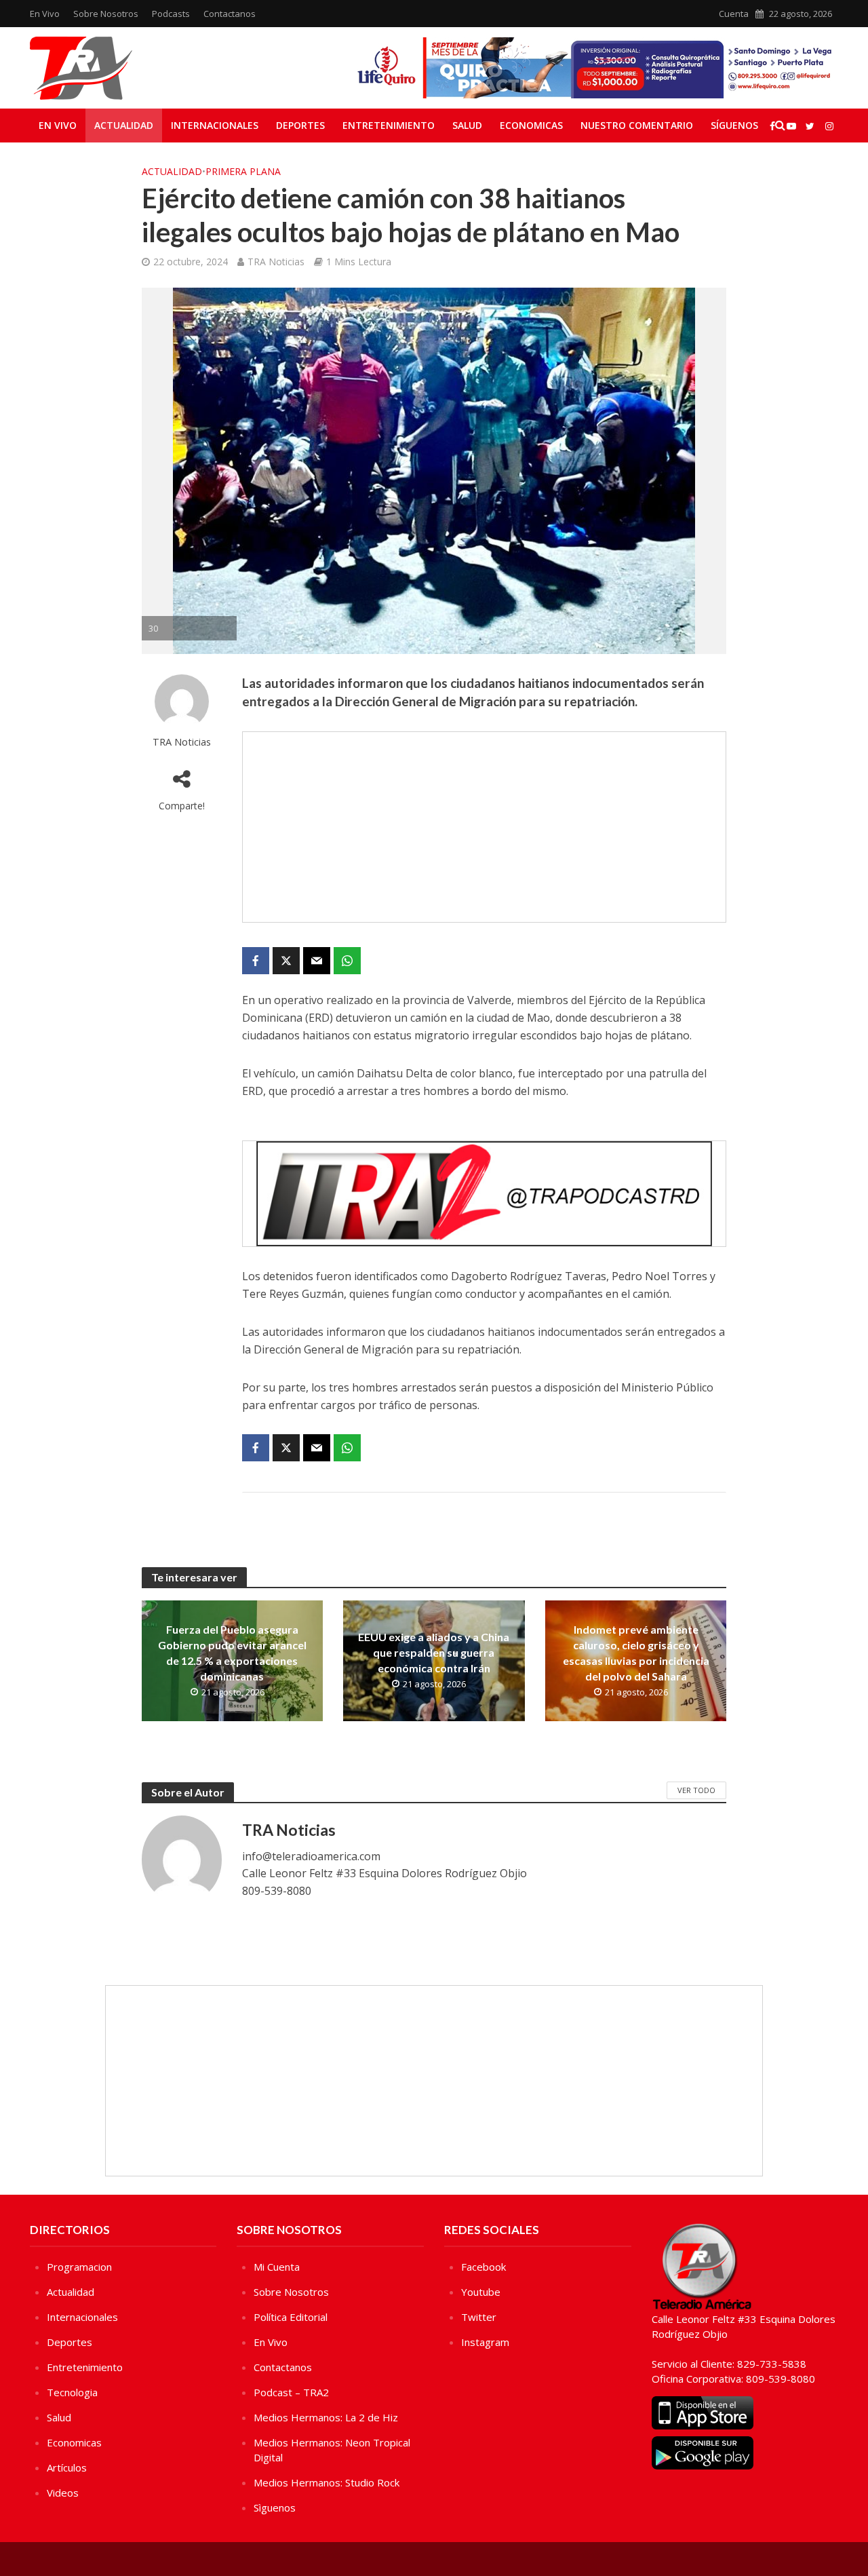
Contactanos (230, 14)
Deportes (300, 125)
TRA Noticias (276, 262)
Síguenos (734, 125)
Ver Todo (696, 1790)
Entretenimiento (389, 125)
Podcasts (171, 14)
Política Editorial (291, 2317)
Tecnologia (72, 2392)
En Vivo (45, 14)
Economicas (531, 125)
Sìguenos (275, 2507)
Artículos (67, 2467)
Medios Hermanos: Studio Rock (327, 2482)
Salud (467, 125)
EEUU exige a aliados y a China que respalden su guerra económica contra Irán (434, 1652)
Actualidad (124, 125)
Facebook (484, 2267)
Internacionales (215, 125)
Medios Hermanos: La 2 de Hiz (326, 2417)
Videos (63, 2493)
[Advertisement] (484, 827)
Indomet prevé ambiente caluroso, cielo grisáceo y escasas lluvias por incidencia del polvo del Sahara (636, 1653)
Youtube (481, 2292)
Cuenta (734, 14)
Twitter (479, 2317)
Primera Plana (243, 171)
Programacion (79, 2267)
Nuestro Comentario (637, 125)
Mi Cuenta (277, 2267)
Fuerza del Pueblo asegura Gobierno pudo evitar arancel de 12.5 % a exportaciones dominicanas (232, 1653)
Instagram (485, 2342)
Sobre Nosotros (106, 14)
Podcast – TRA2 (291, 2392)
